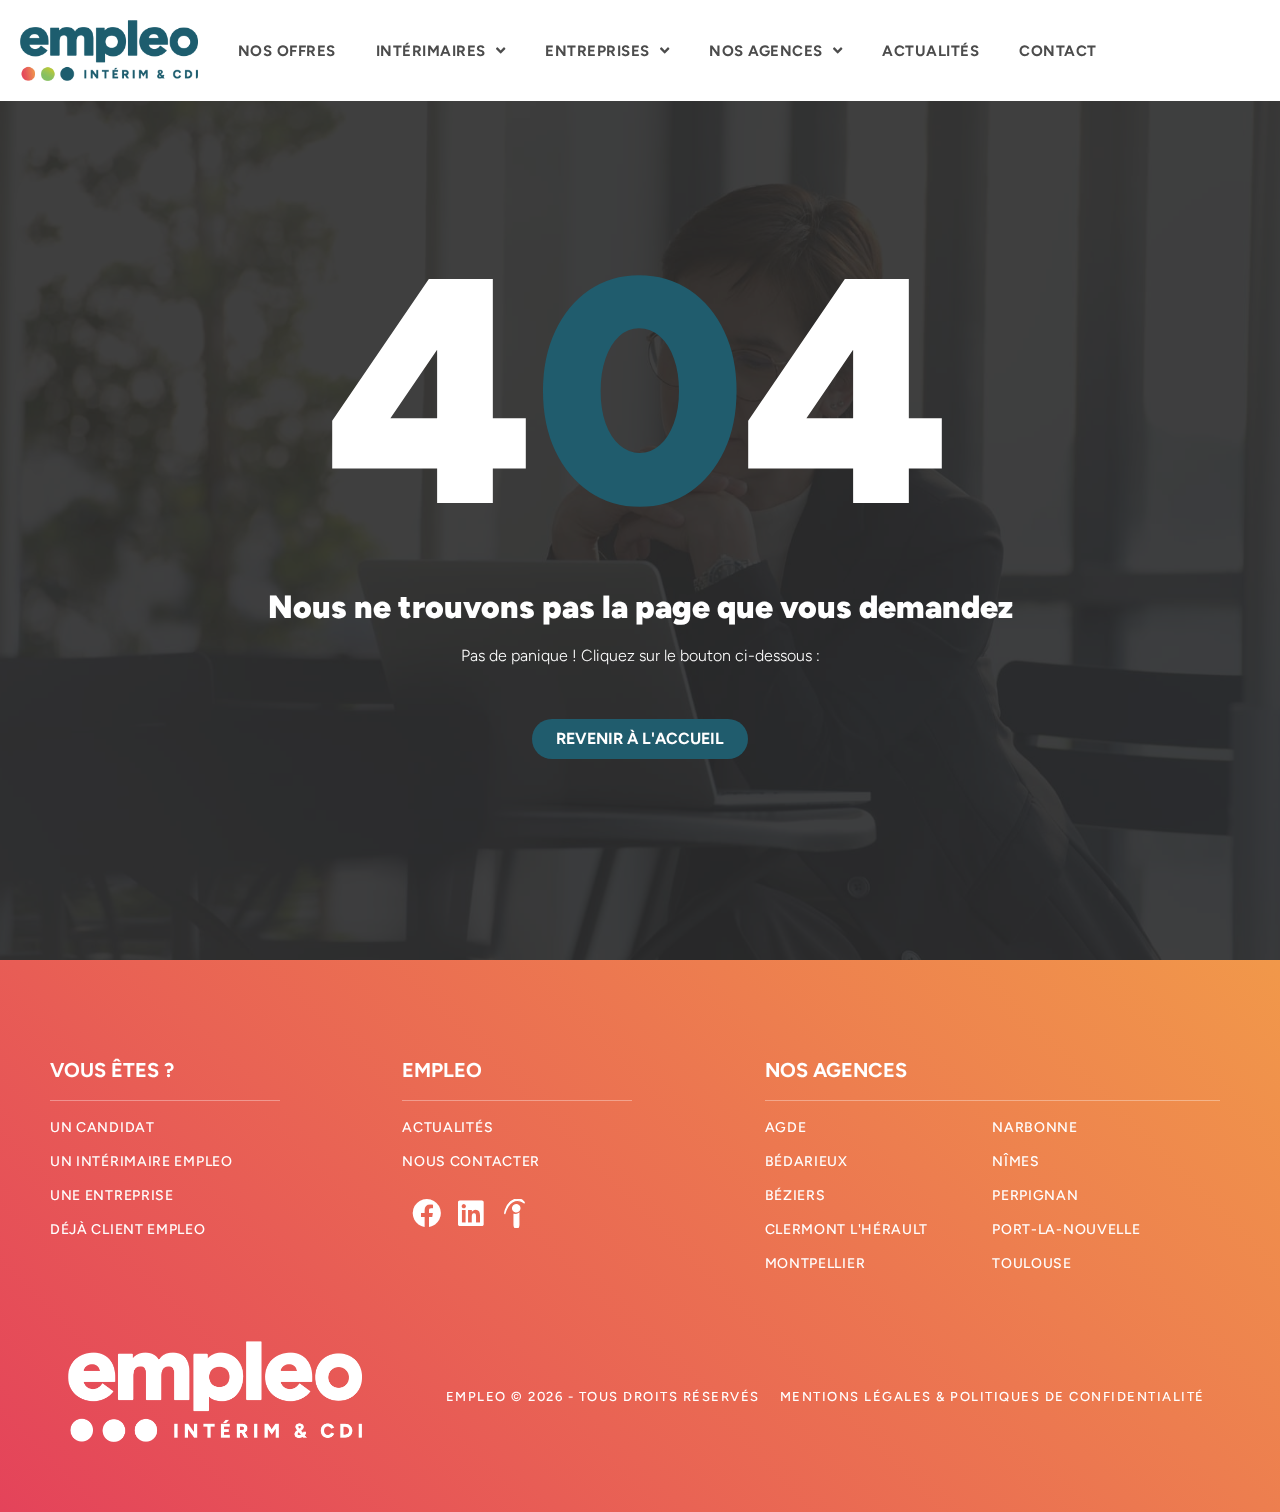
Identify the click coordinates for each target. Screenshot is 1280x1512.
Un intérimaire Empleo (141, 1161)
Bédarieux (806, 1161)
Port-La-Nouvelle (1066, 1229)
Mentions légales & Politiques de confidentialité (992, 1396)
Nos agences (766, 51)
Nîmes (1016, 1161)
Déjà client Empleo (128, 1229)
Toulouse (1032, 1263)
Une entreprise (112, 1195)
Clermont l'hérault (847, 1229)
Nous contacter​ (471, 1161)
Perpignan (1035, 1195)
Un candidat (102, 1127)
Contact (1058, 51)
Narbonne (1035, 1127)
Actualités (930, 51)
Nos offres (287, 51)
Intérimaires (431, 51)
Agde (786, 1127)
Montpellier (815, 1263)
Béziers (795, 1195)
